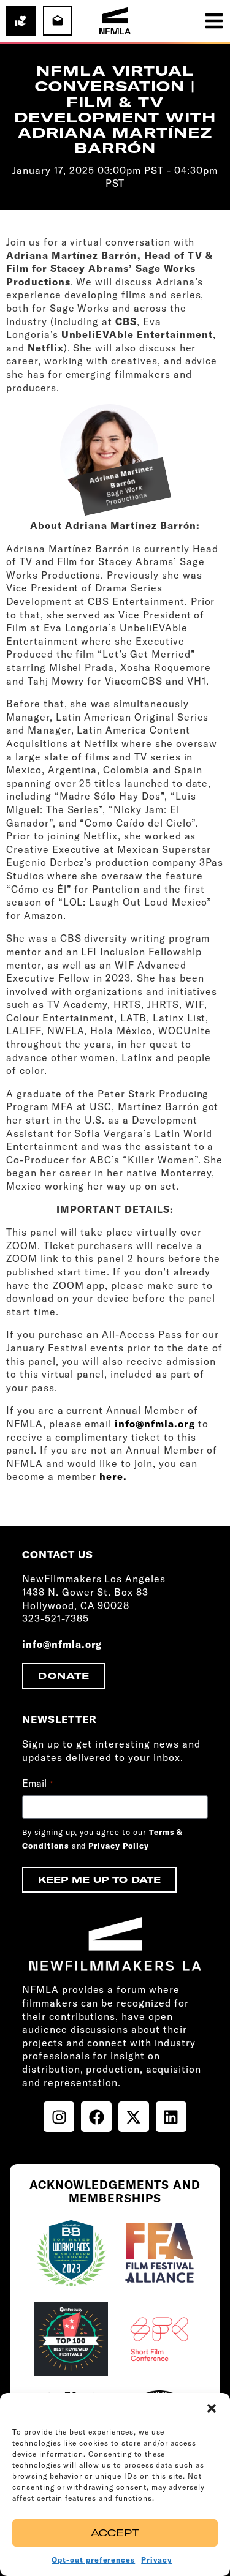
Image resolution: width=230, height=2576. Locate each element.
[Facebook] (96, 2117)
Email (37, 1783)
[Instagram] (59, 2117)
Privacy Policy (118, 1846)
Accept (115, 2533)
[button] (212, 2408)
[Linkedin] (171, 2117)
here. (113, 1476)
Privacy (157, 2560)
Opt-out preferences (93, 2560)
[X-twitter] (134, 2117)
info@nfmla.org (155, 1424)
